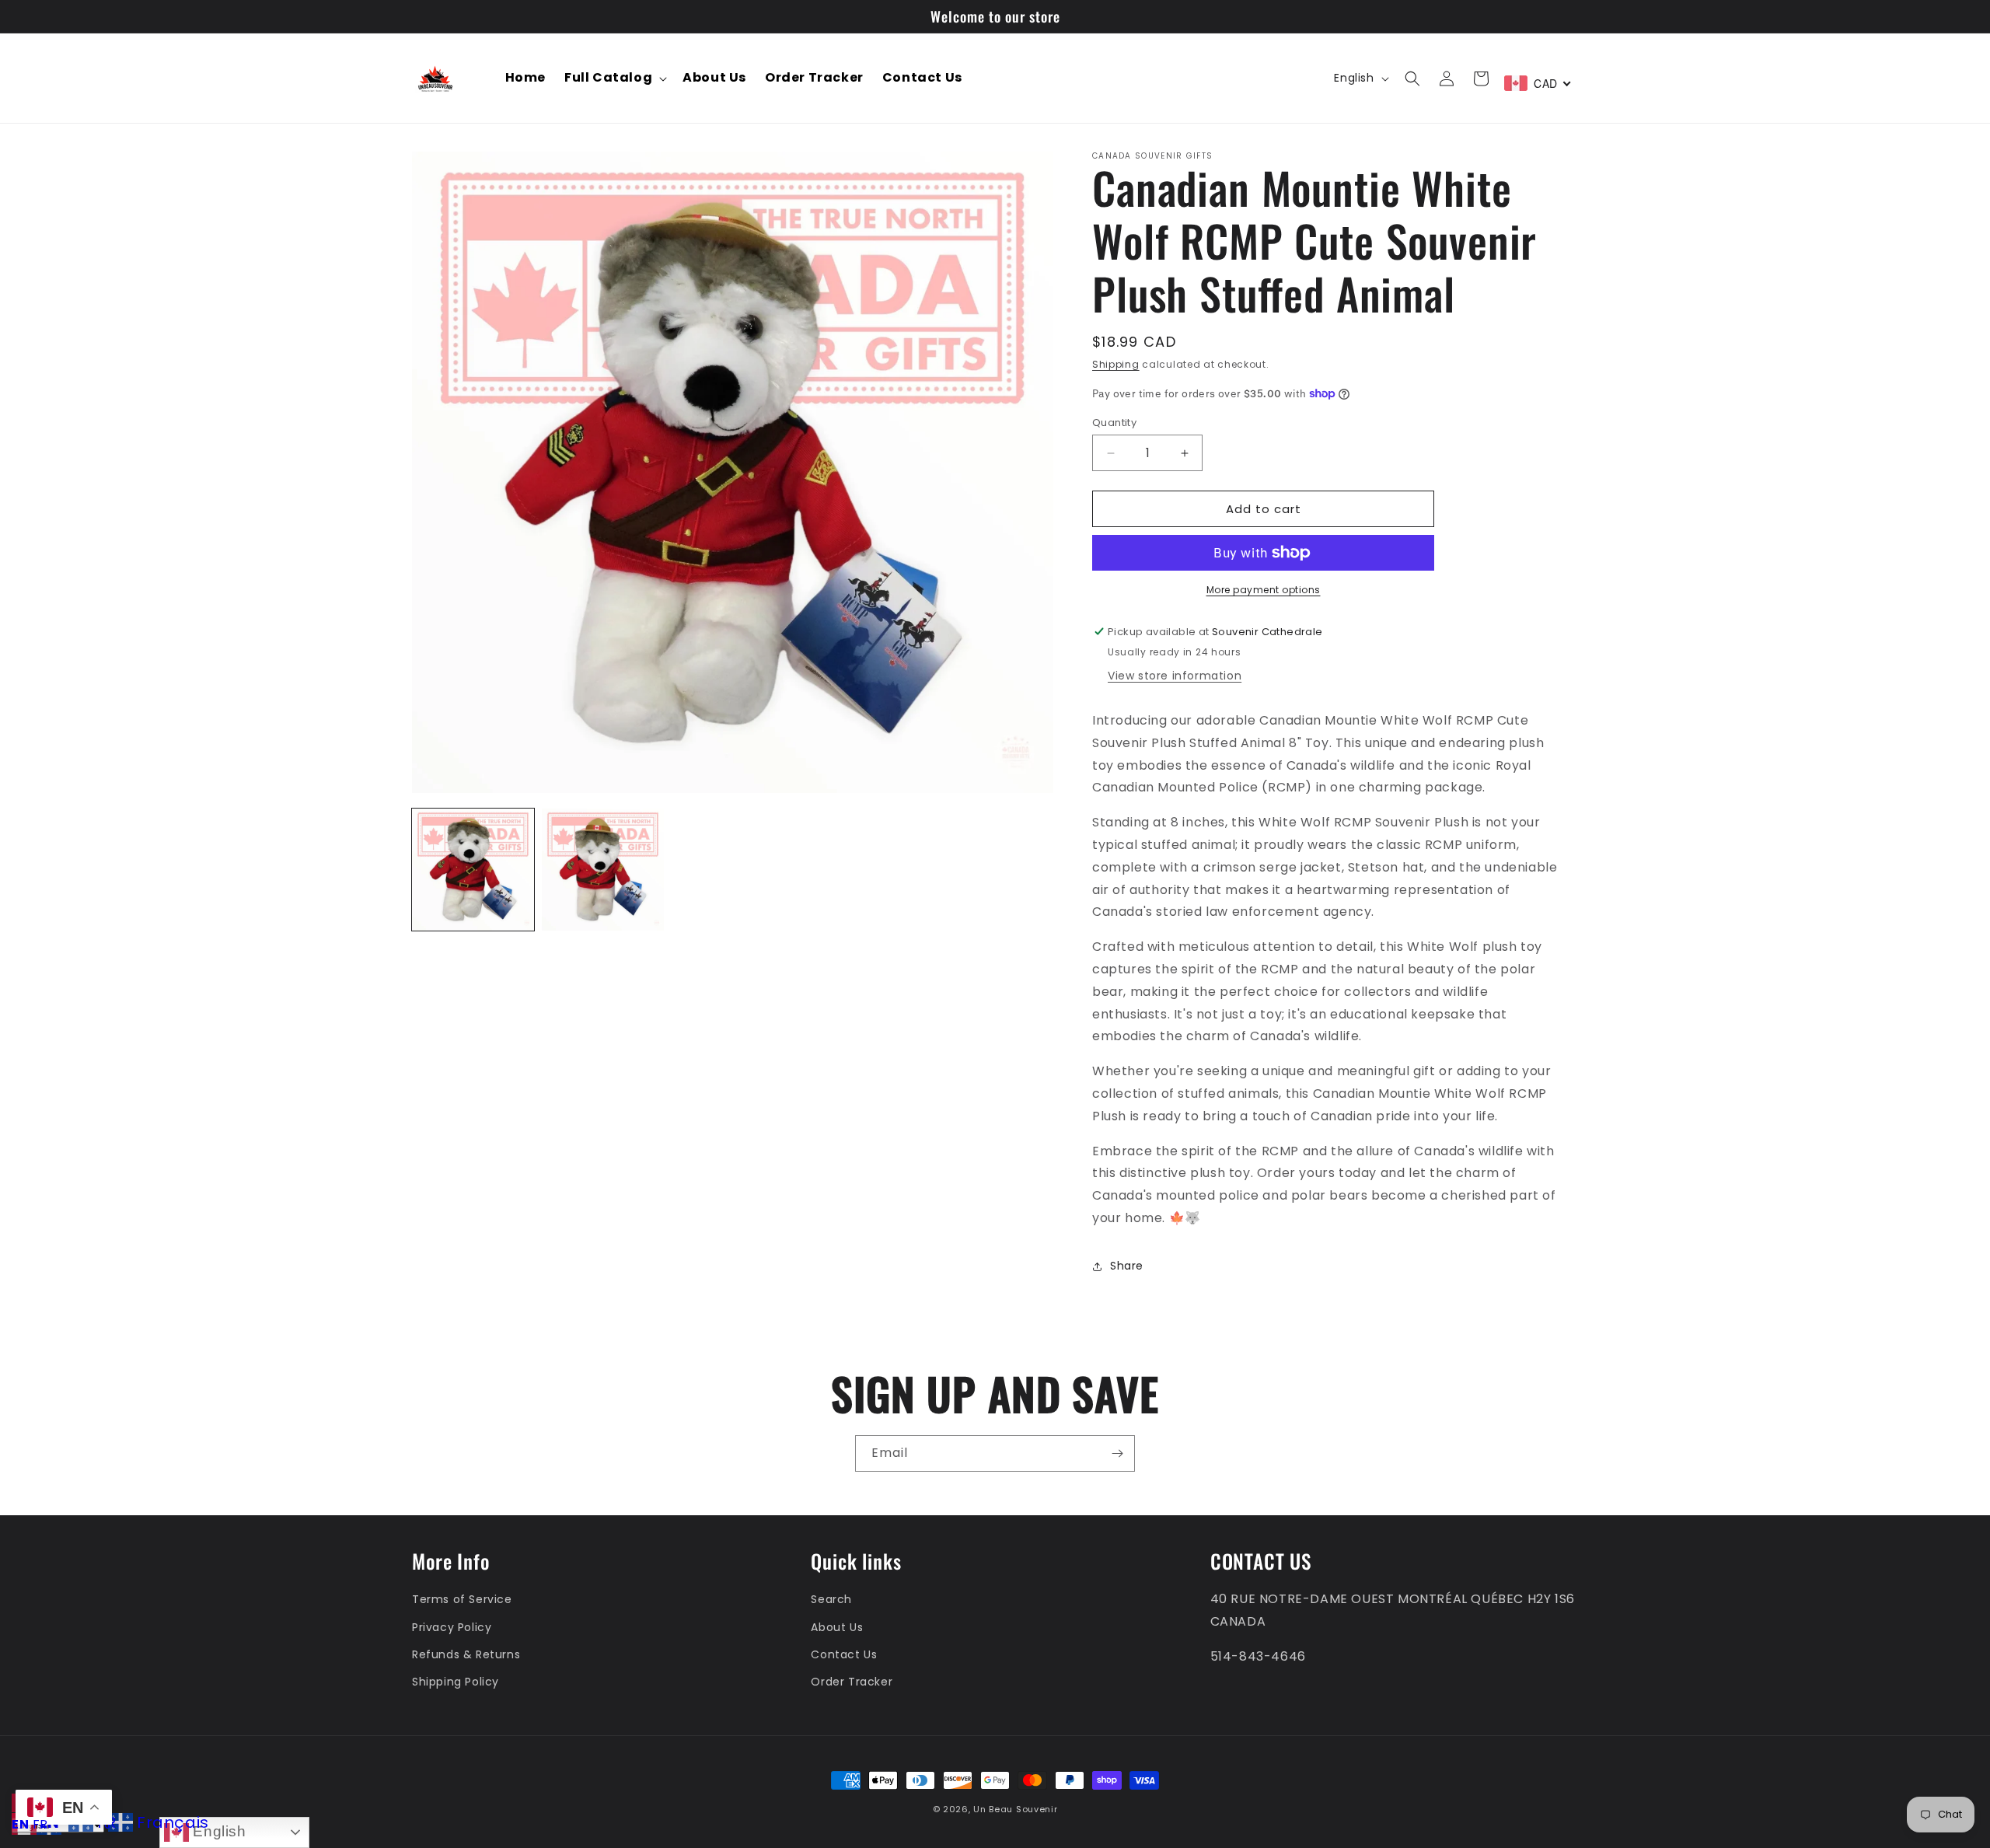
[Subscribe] (1117, 1453)
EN (20, 1824)
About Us (837, 1627)
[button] (614, 78)
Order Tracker (852, 1682)
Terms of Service (462, 1600)
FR (40, 1824)
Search (831, 1600)
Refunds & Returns (466, 1654)
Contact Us (844, 1654)
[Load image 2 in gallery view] (603, 870)
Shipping (1116, 364)
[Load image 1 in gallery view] (473, 870)
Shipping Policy (456, 1682)
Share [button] (1127, 1266)
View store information (1175, 676)
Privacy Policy (452, 1627)
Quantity (1114, 423)
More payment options (1264, 590)
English (218, 1831)
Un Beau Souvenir (1015, 1809)
